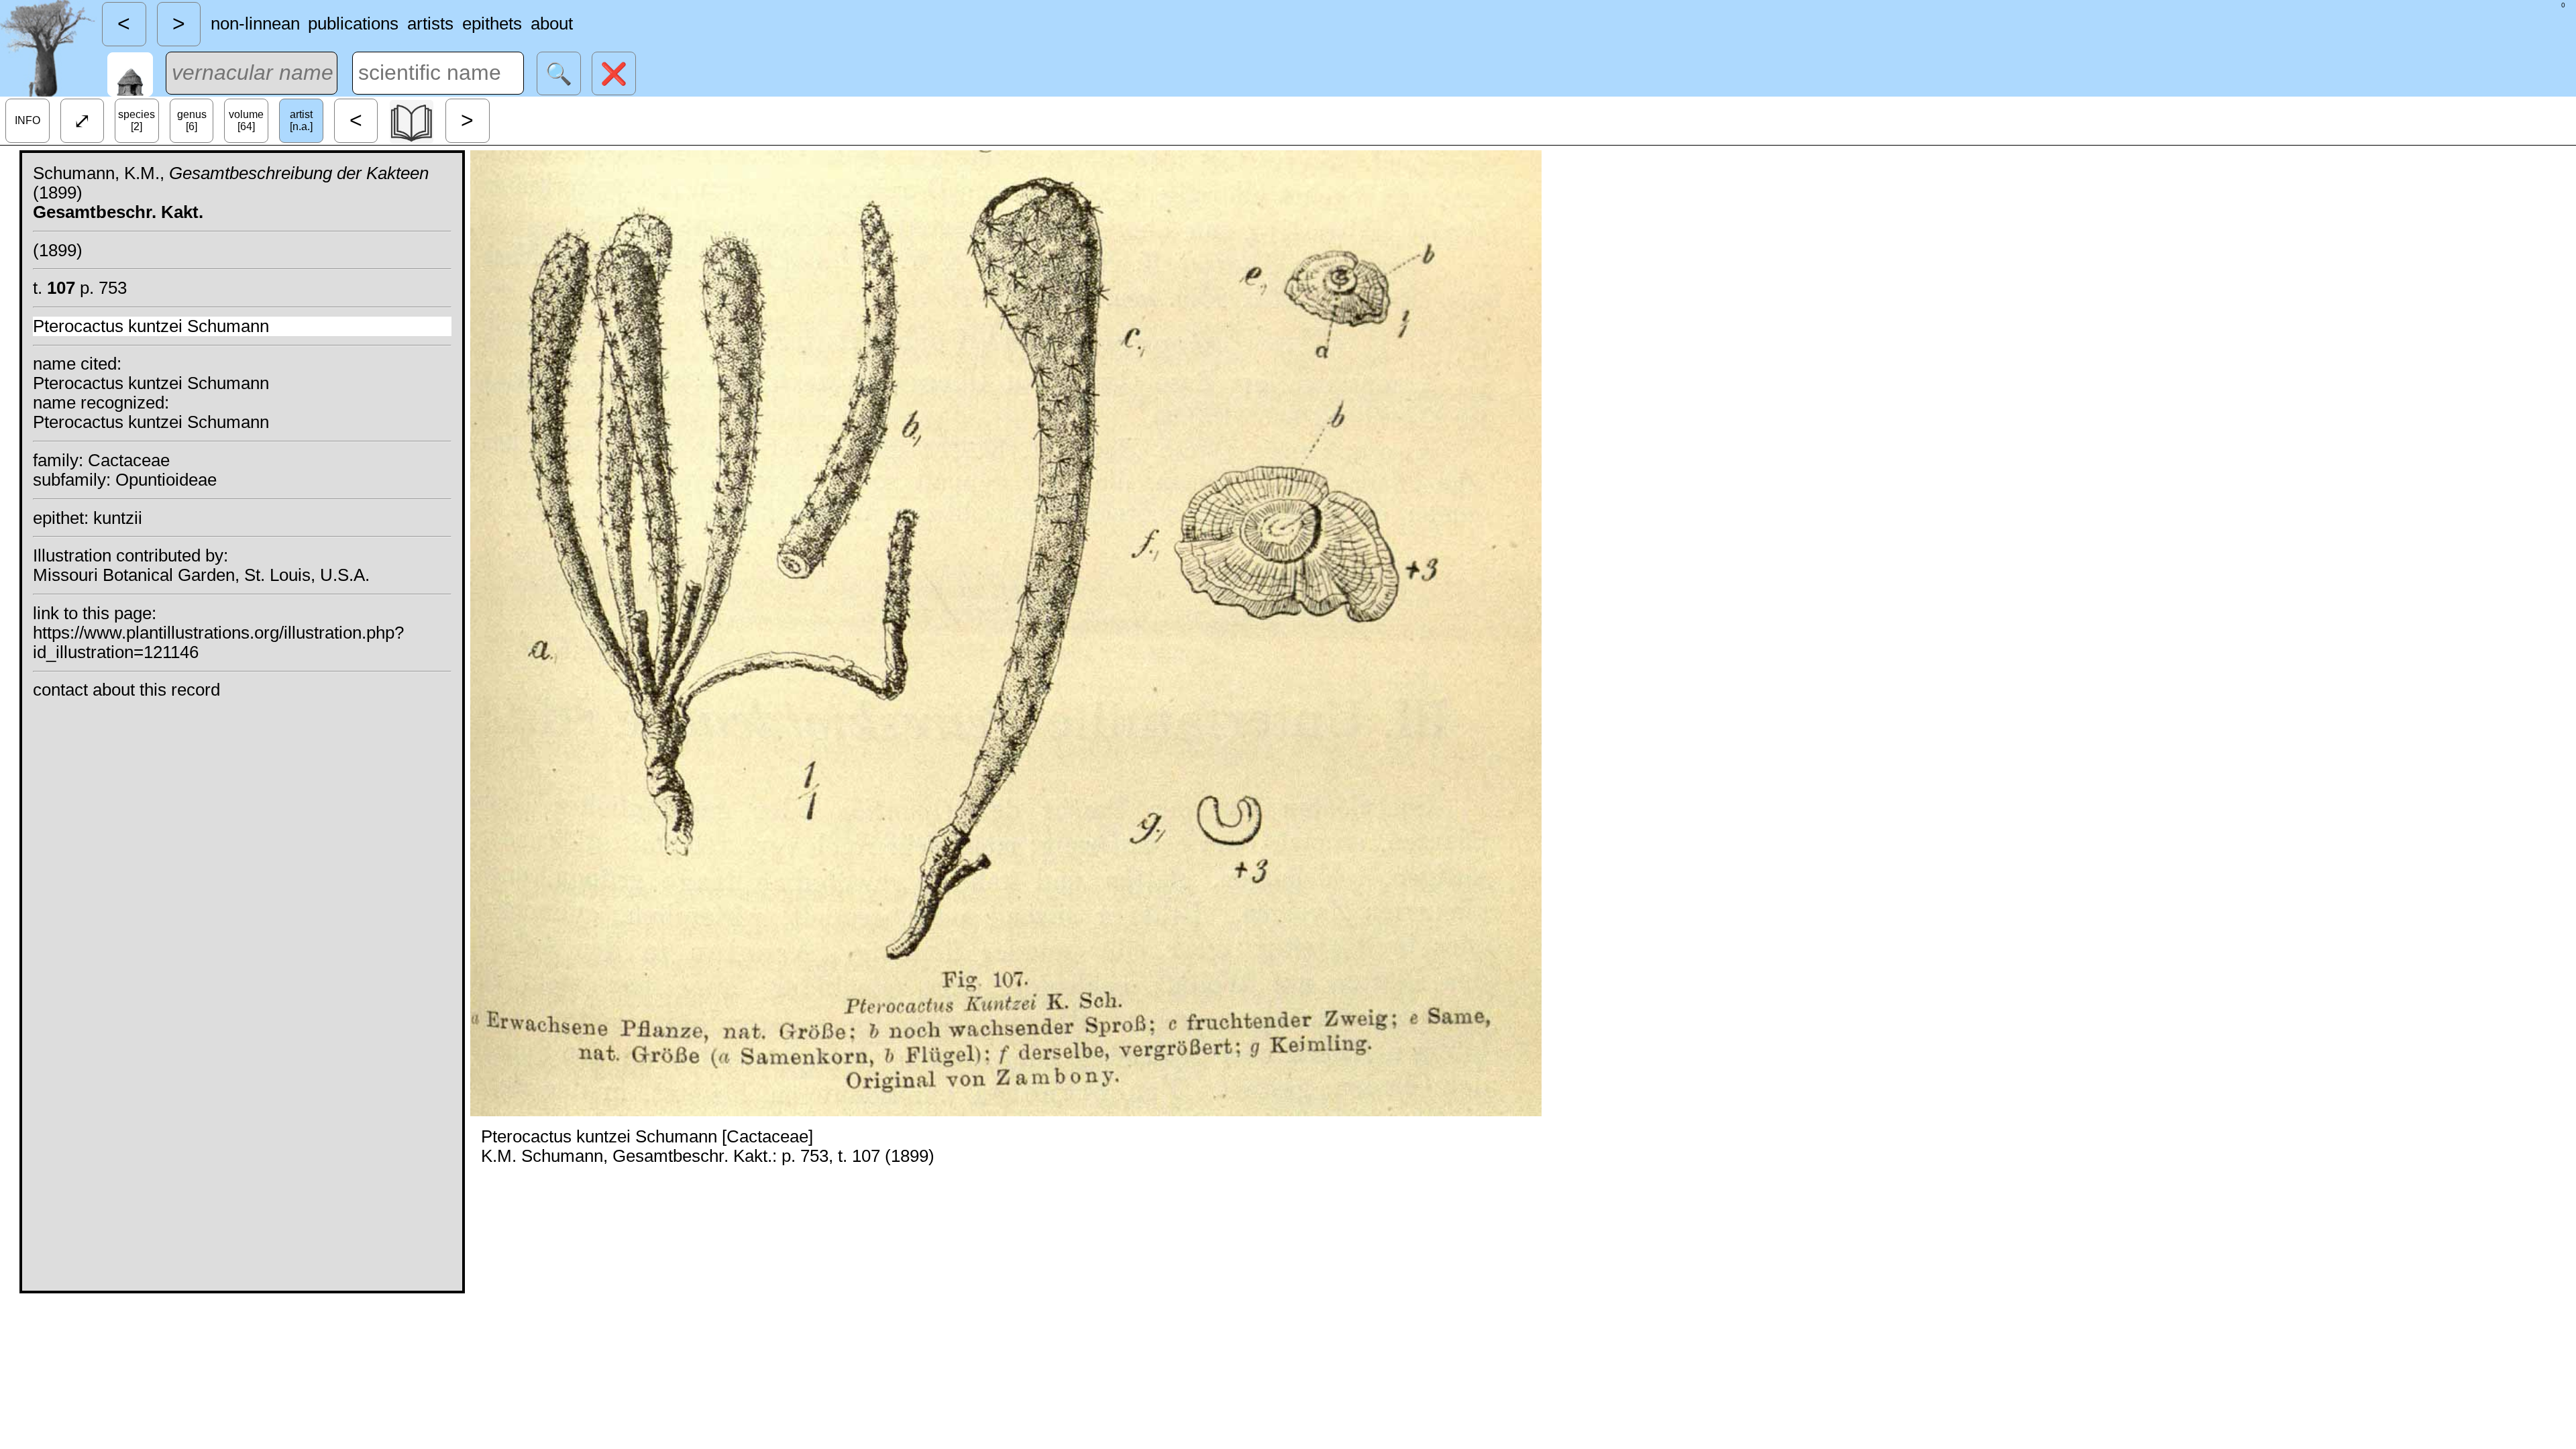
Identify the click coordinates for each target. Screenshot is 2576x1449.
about (552, 23)
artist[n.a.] (301, 120)
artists (430, 23)
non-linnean (255, 23)
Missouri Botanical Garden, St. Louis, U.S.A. (201, 575)
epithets (492, 23)
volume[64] (246, 120)
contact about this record (126, 690)
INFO (28, 120)
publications (353, 23)
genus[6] (192, 120)
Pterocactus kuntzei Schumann (151, 326)
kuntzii (118, 518)
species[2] (137, 120)
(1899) (58, 250)
